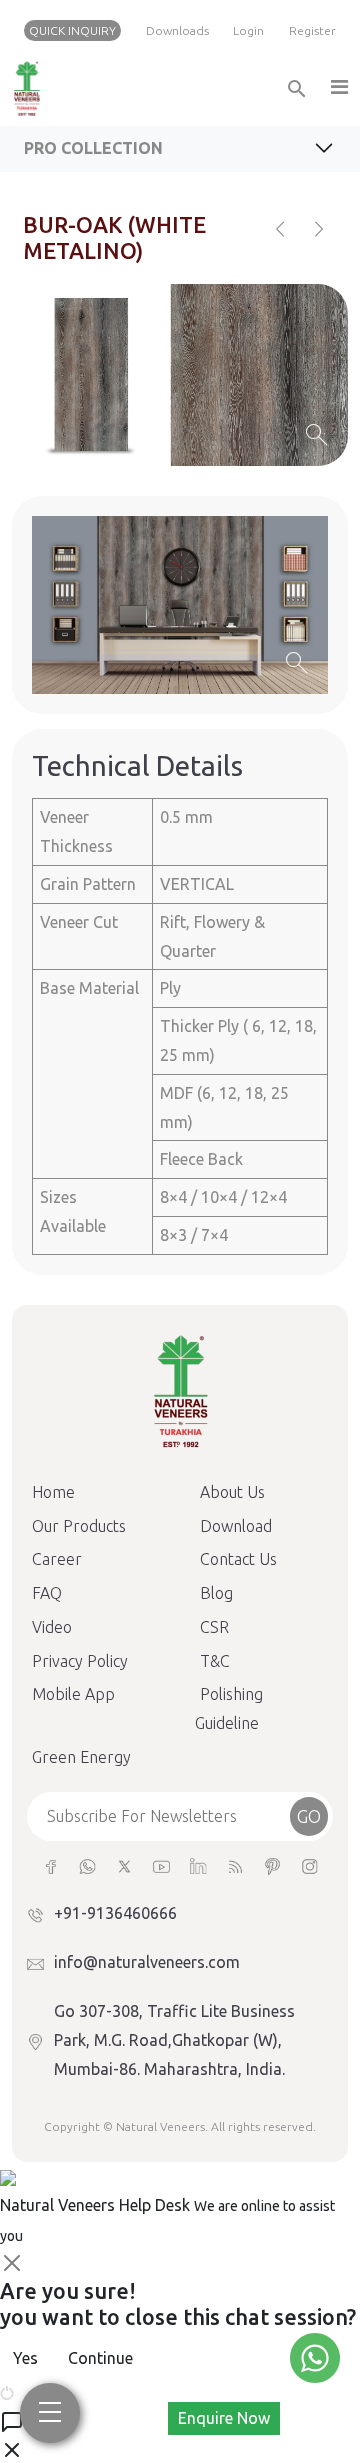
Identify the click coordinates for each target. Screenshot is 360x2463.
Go (309, 1816)
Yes (25, 2358)
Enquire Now (224, 2418)
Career (57, 1559)
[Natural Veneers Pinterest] (272, 1865)
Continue (100, 2358)
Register (312, 30)
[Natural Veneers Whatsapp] (87, 1865)
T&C (215, 1661)
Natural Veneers (160, 2126)
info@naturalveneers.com (147, 1962)
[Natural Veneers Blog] (235, 1865)
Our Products (79, 1526)
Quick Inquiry (72, 30)
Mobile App (73, 1694)
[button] (338, 88)
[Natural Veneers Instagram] (309, 1865)
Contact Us (238, 1559)
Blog (216, 1593)
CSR (214, 1627)
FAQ (47, 1593)
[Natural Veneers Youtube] (161, 1865)
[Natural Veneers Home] (180, 1389)
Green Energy (81, 1757)
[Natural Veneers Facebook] (50, 1865)
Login (248, 30)
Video (52, 1627)
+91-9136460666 (115, 1913)
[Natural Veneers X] (124, 1865)
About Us (232, 1492)
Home (53, 1492)
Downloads (177, 30)
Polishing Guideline (229, 1708)
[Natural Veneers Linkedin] (198, 1865)
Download (236, 1526)
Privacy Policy (80, 1661)
